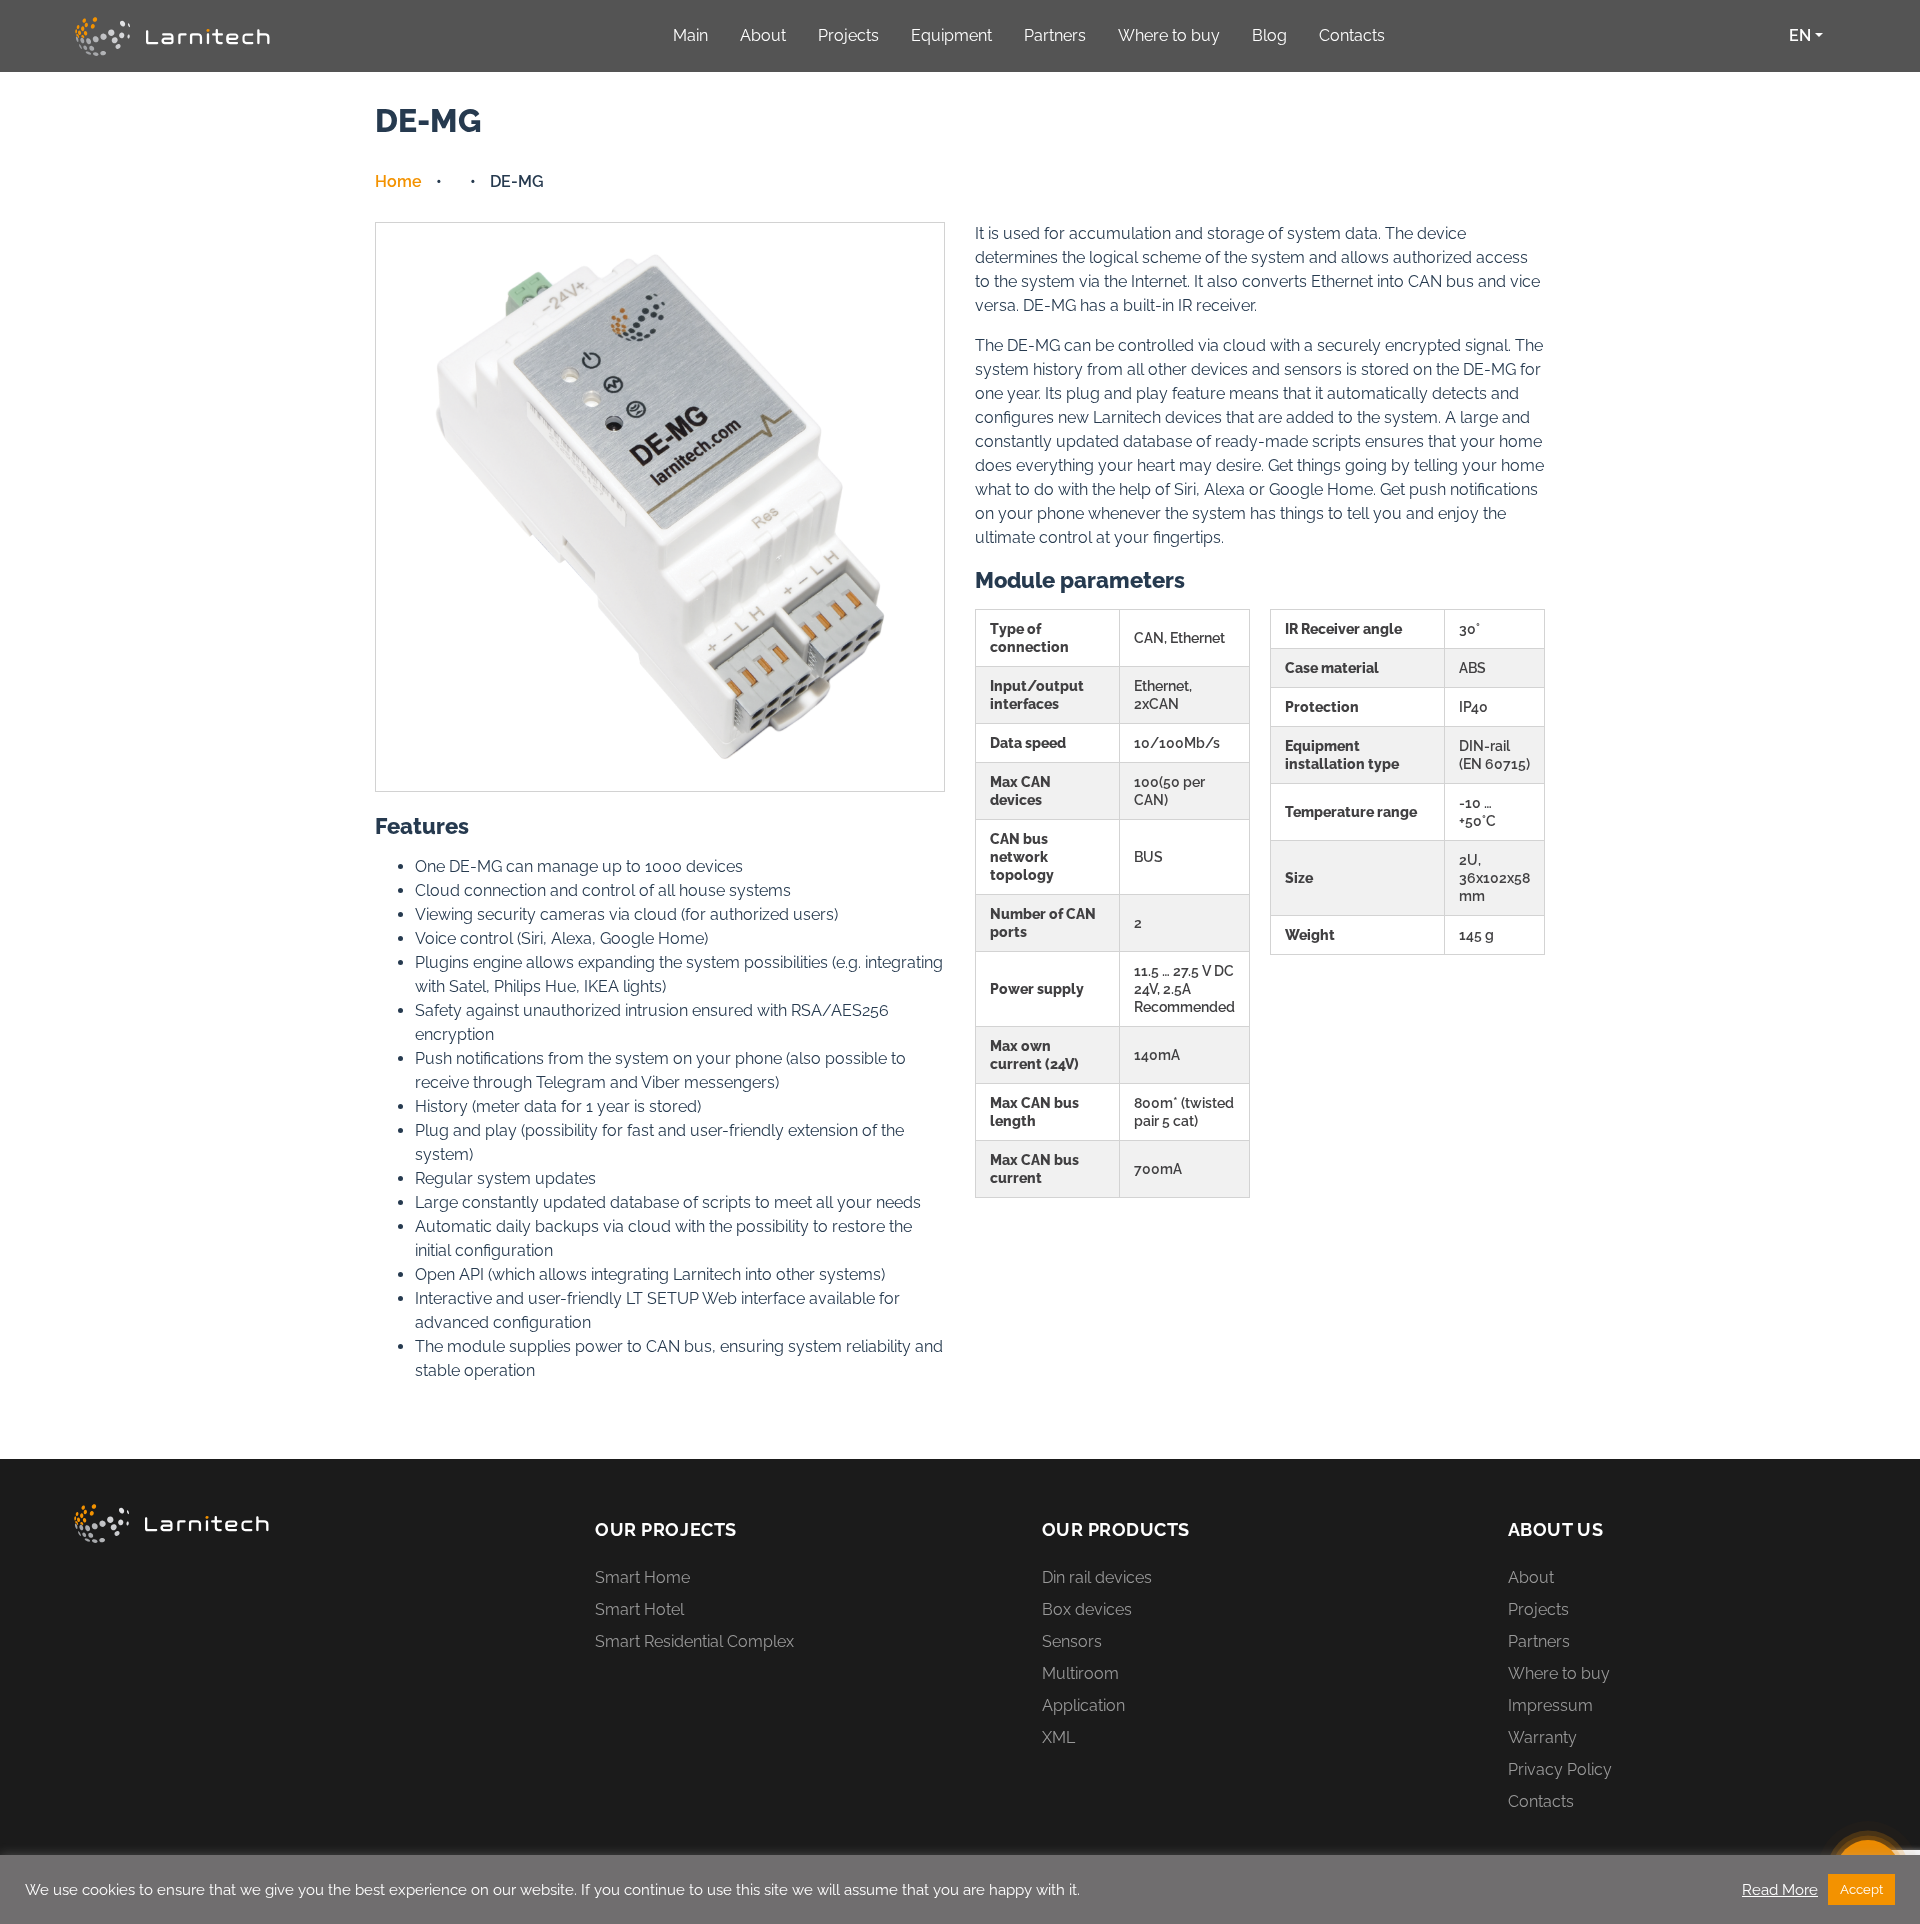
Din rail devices (1097, 1577)
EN (1800, 35)
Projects (1538, 1609)
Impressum (1550, 1705)
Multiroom (1080, 1673)
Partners (1539, 1641)
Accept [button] (1861, 1889)
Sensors (1072, 1641)
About (1531, 1577)
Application (1083, 1705)
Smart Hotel (639, 1609)
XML (1058, 1737)
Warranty (1542, 1737)
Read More (1780, 1889)
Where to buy (1559, 1673)
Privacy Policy (1560, 1769)
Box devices (1087, 1609)
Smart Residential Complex (694, 1641)
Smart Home (642, 1577)
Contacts (1541, 1801)
